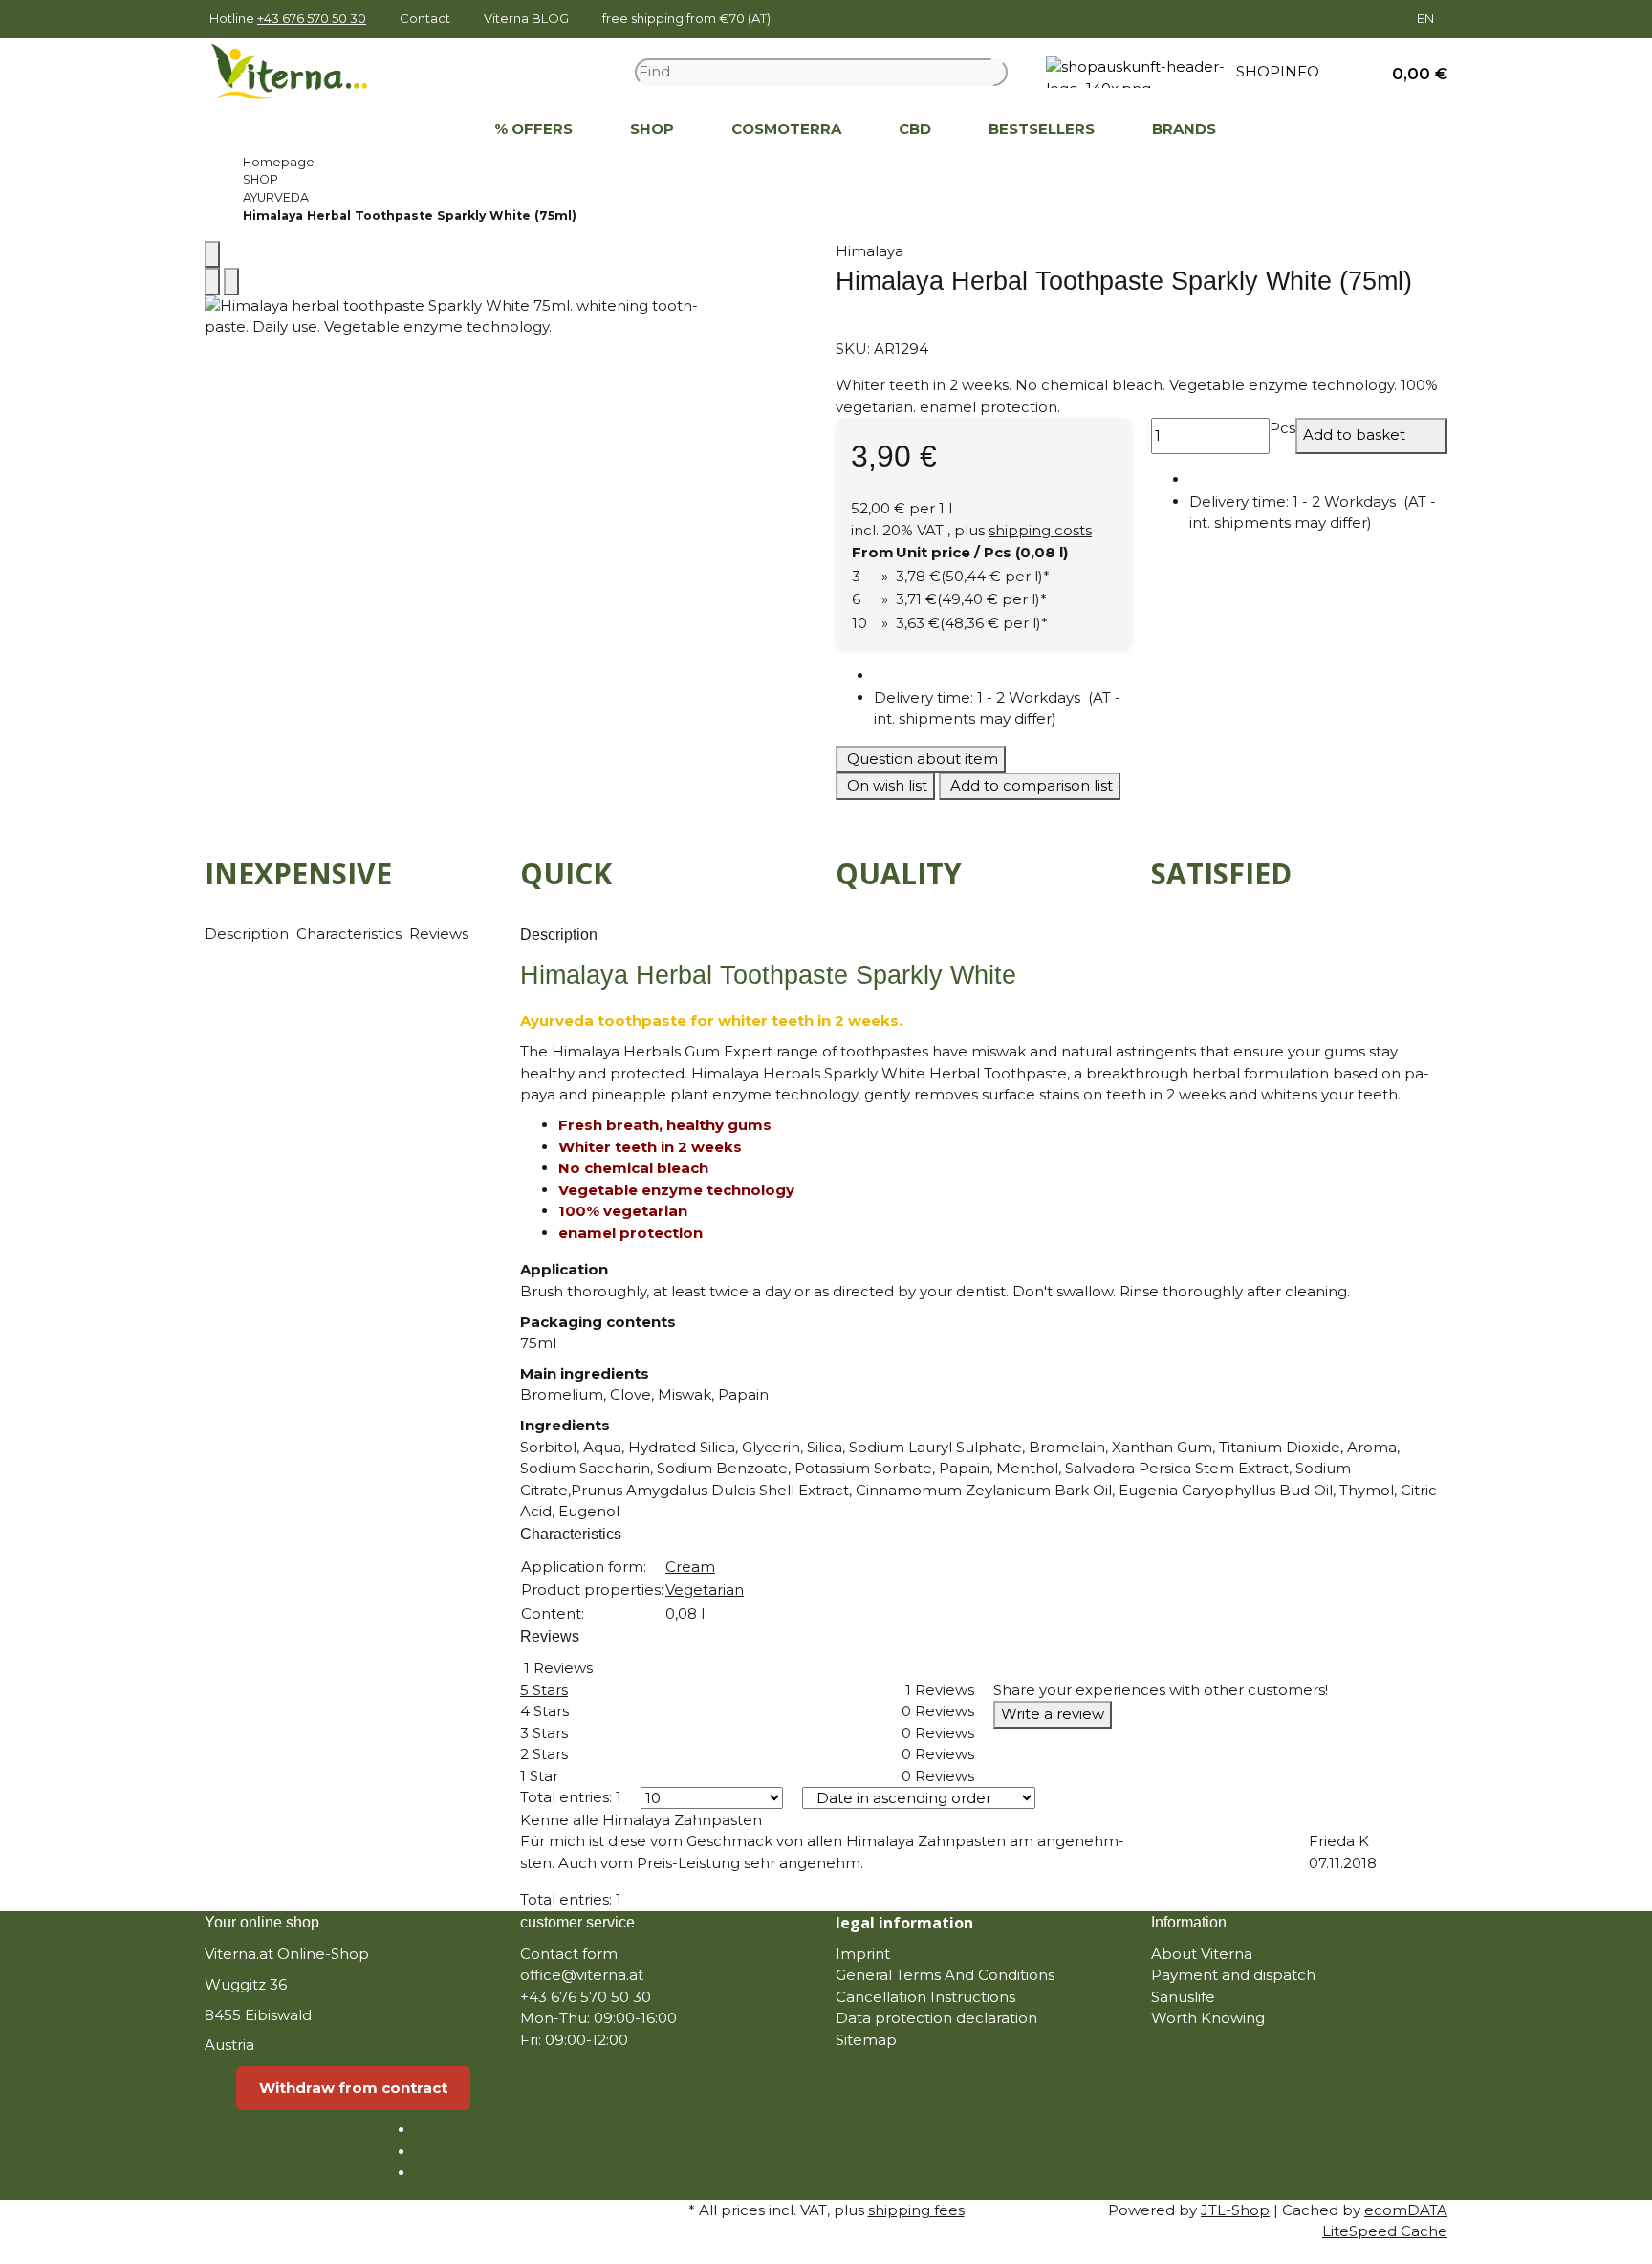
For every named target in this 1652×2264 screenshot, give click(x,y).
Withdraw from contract (353, 2088)
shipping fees (916, 2210)
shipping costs (1040, 530)
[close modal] (212, 255)
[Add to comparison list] (212, 282)
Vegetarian (705, 1589)
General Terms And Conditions (945, 1975)
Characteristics (351, 934)
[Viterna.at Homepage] (301, 70)
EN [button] (1427, 18)
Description (249, 934)
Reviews (441, 934)
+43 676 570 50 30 (312, 18)
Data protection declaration (936, 2018)
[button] (1412, 72)
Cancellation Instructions (925, 1997)
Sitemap (866, 2040)
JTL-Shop (1235, 2210)
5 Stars (544, 1690)
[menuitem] (437, 130)
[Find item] (1000, 72)
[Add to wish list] (231, 282)
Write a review (1053, 1714)
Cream (690, 1567)
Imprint (863, 1954)
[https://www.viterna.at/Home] (437, 130)
